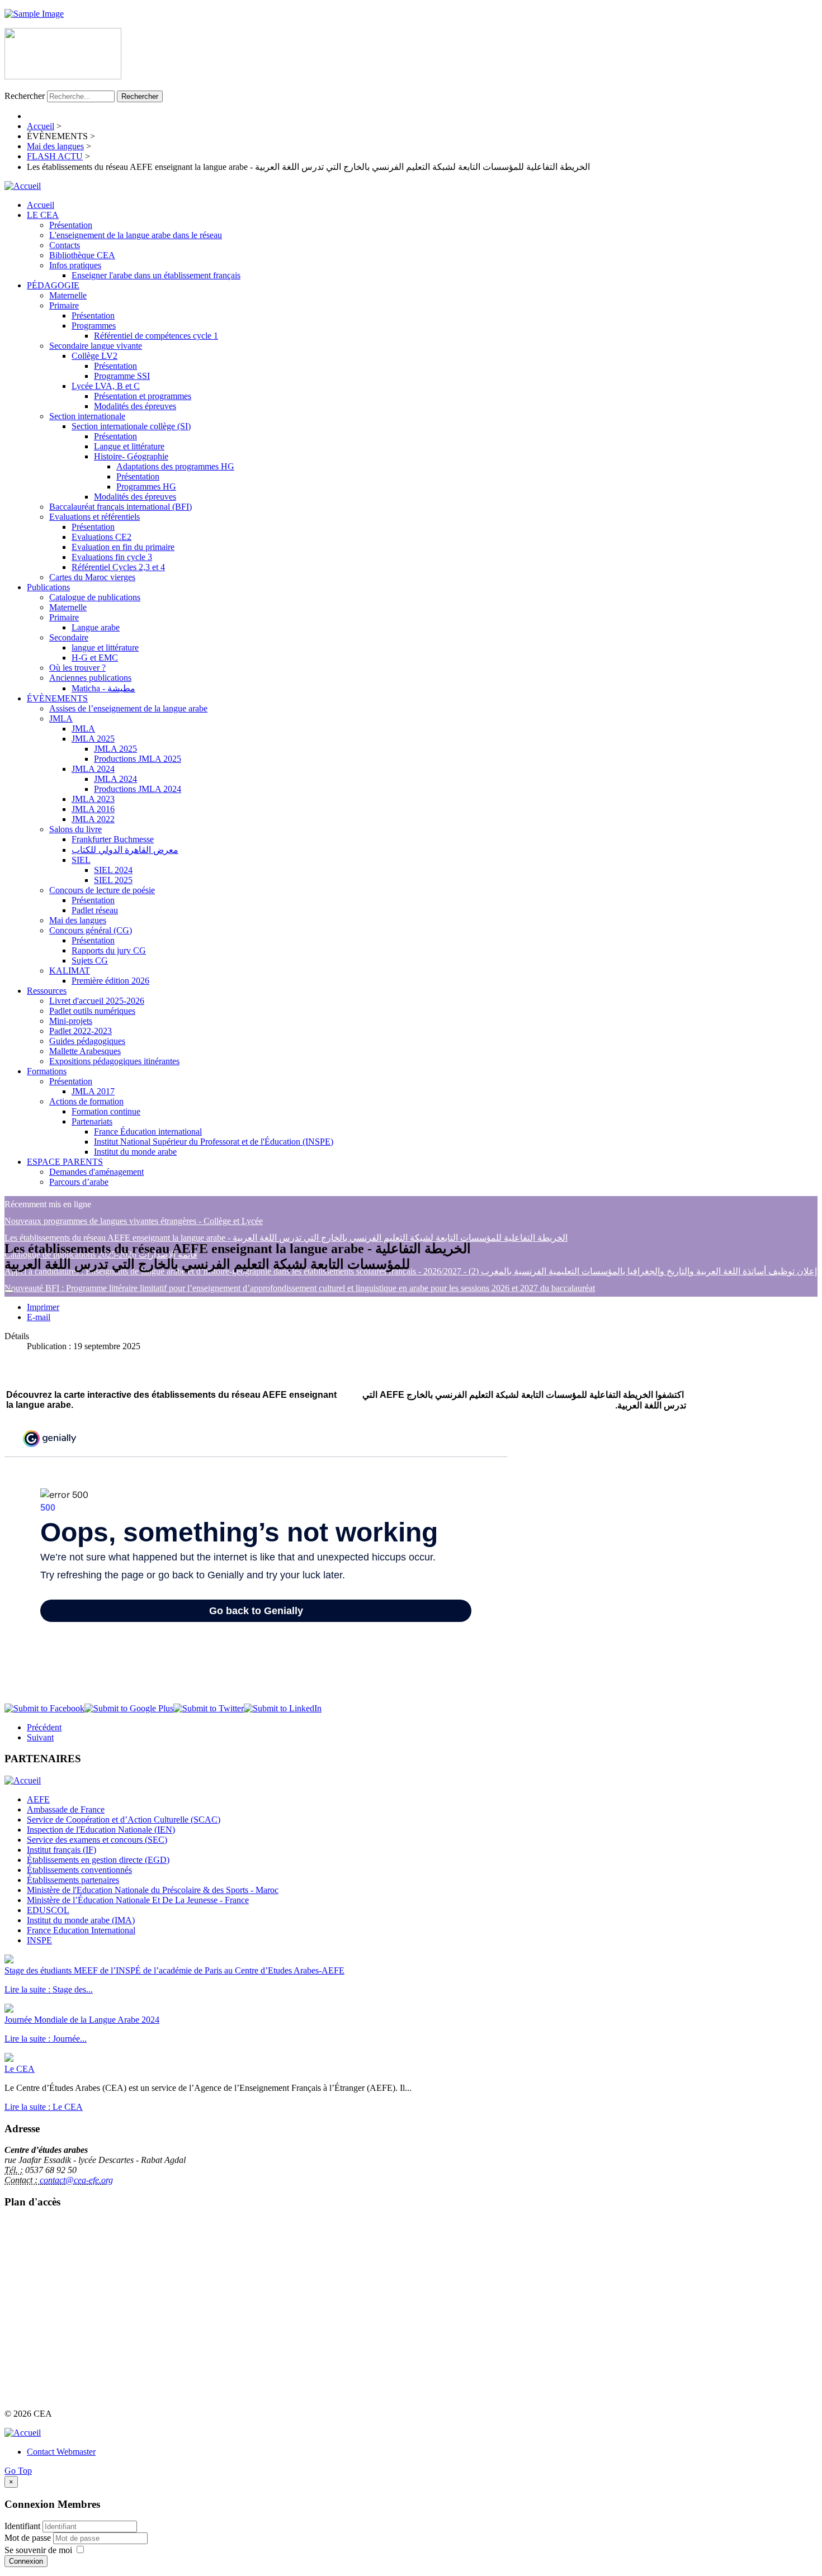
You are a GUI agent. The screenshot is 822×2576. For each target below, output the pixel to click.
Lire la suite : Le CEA (44, 2107)
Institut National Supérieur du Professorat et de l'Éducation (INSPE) (214, 1142)
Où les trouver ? (77, 668)
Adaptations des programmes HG (175, 466)
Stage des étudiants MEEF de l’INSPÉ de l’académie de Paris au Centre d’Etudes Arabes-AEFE (174, 1970)
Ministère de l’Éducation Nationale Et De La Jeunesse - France (138, 1900)
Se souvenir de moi (38, 2550)
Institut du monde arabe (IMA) (81, 1920)
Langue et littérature (129, 446)
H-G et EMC (95, 658)
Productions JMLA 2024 (138, 789)
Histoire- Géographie (131, 456)
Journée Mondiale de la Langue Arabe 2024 (82, 2020)
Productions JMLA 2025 (138, 759)
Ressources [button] (47, 991)
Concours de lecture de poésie (102, 890)
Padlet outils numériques (92, 1011)
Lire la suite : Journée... (46, 2039)
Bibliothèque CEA (82, 255)
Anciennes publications (90, 678)
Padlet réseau (95, 910)
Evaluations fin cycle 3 (112, 557)
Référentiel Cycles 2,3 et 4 (118, 567)
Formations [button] (47, 1071)
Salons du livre (75, 829)
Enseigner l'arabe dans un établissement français (156, 275)
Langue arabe (96, 627)
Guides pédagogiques (87, 1041)
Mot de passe (29, 2538)
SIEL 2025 (113, 880)
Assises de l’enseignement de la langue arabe (128, 708)
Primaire (64, 305)
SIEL (81, 860)
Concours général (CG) (91, 930)
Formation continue (106, 1111)
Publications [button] (48, 587)
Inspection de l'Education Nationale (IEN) (101, 1830)
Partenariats (92, 1121)
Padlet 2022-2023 (81, 1031)
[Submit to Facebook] (44, 1708)
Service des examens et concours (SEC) (97, 1840)
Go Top (18, 2471)
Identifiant (22, 2526)
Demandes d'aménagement (96, 1172)
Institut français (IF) (62, 1850)
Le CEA (20, 2069)
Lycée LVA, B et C (106, 386)
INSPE (39, 1940)
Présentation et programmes (143, 396)
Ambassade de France (66, 1809)
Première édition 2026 (110, 981)
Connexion (26, 2561)
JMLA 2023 (93, 799)
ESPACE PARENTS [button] (65, 1162)
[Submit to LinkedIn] (283, 1708)
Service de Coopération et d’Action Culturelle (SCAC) (124, 1820)
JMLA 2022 (93, 819)
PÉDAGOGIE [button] (53, 285)
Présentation (71, 225)
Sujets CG (90, 960)
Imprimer (43, 1307)
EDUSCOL (48, 1910)
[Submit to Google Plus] (129, 1708)
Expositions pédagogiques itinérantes (114, 1061)
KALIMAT (70, 971)
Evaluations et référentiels (95, 517)
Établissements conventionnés (79, 1870)
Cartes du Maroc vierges (92, 577)
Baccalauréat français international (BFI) (121, 507)
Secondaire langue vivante (96, 346)
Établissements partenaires (73, 1880)
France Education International (81, 1930)
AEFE (38, 1799)
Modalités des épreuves (135, 406)
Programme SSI (122, 376)
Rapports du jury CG (109, 950)
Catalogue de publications (95, 597)
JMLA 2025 (93, 739)
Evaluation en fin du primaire (123, 547)
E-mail (39, 1317)
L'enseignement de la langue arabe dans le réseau (136, 235)
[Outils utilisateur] (9, 1291)
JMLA (61, 718)
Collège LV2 (95, 356)
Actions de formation (86, 1101)
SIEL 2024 (113, 870)
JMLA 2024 (93, 769)
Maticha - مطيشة (103, 688)
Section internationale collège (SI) (131, 426)
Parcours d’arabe (79, 1182)
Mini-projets (71, 1021)
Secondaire (69, 637)
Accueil (41, 205)
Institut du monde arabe (135, 1152)
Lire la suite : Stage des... (49, 1989)
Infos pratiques (75, 265)
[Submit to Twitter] (209, 1708)
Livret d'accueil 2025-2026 (97, 1001)
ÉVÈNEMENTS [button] (57, 698)
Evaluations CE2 (101, 537)
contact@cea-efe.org (76, 2180)
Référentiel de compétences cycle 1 (156, 336)
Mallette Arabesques (85, 1051)
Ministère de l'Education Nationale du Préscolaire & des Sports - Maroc (153, 1890)
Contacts (65, 245)
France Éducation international (148, 1132)
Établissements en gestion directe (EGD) (98, 1860)
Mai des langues (78, 920)
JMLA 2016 (93, 809)
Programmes (94, 326)
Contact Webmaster (61, 2452)
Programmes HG (146, 487)
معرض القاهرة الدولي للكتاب (125, 850)
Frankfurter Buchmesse (113, 839)
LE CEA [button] (43, 215)
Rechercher (25, 96)
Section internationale (87, 416)
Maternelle (68, 295)
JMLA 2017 (93, 1091)
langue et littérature (105, 647)
